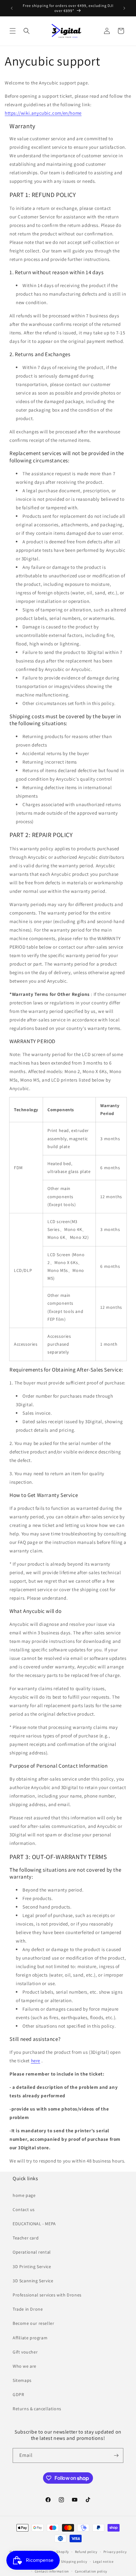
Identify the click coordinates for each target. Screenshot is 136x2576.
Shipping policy (74, 2562)
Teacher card (26, 2238)
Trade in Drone (28, 2309)
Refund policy (86, 2552)
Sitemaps (22, 2380)
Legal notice (103, 2562)
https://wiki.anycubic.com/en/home (43, 113)
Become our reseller (33, 2323)
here (36, 2061)
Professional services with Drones (47, 2295)
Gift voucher (25, 2352)
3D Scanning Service (33, 2281)
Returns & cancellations (37, 2409)
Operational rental (32, 2252)
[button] (13, 31)
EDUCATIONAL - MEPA (34, 2224)
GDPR (18, 2394)
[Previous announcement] (12, 8)
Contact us (24, 2209)
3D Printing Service (32, 2267)
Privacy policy (115, 2552)
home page (24, 2195)
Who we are (25, 2366)
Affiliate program (30, 2338)
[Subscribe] (116, 2455)
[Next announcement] (124, 8)
